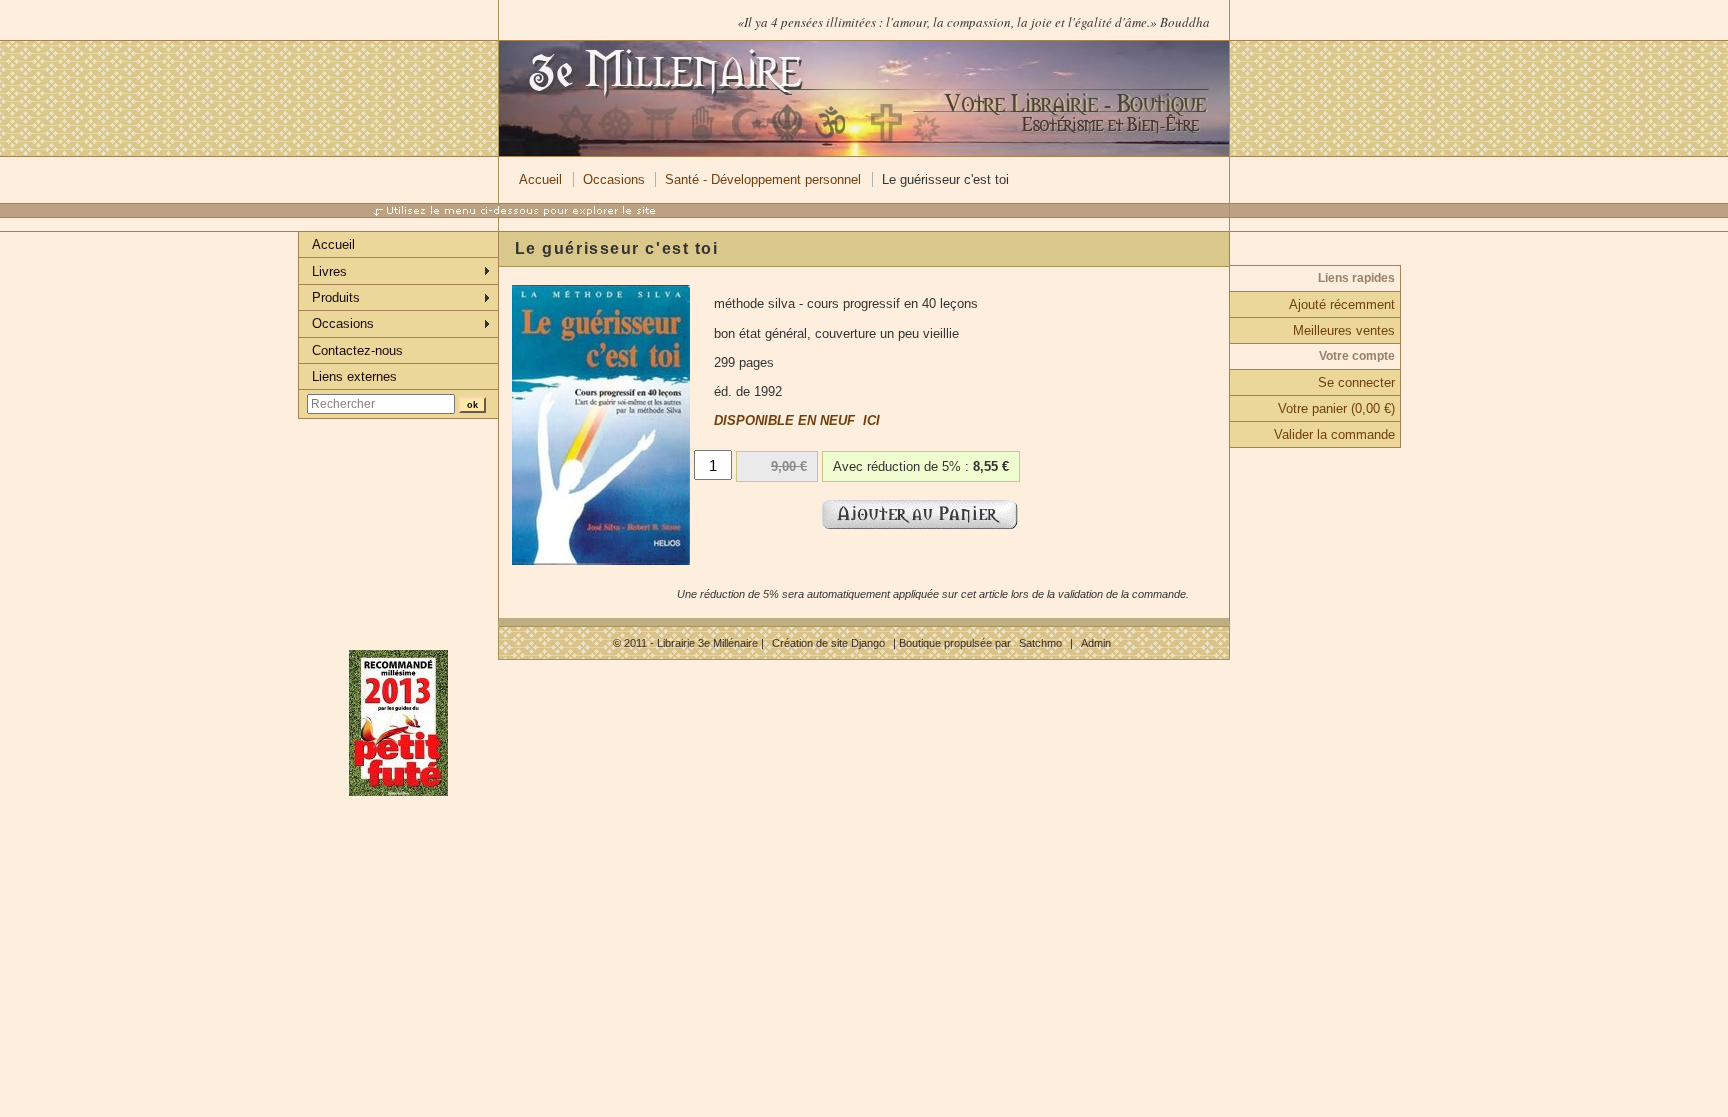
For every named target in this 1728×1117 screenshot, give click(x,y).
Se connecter (1356, 382)
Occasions (614, 179)
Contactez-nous (357, 350)
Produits (336, 297)
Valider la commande (1334, 434)
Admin (1096, 643)
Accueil (540, 179)
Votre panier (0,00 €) (1336, 408)
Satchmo (1040, 643)
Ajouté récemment (1342, 304)
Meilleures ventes (1344, 330)
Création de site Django (828, 643)
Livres (329, 271)
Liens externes (354, 376)
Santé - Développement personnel (763, 179)
